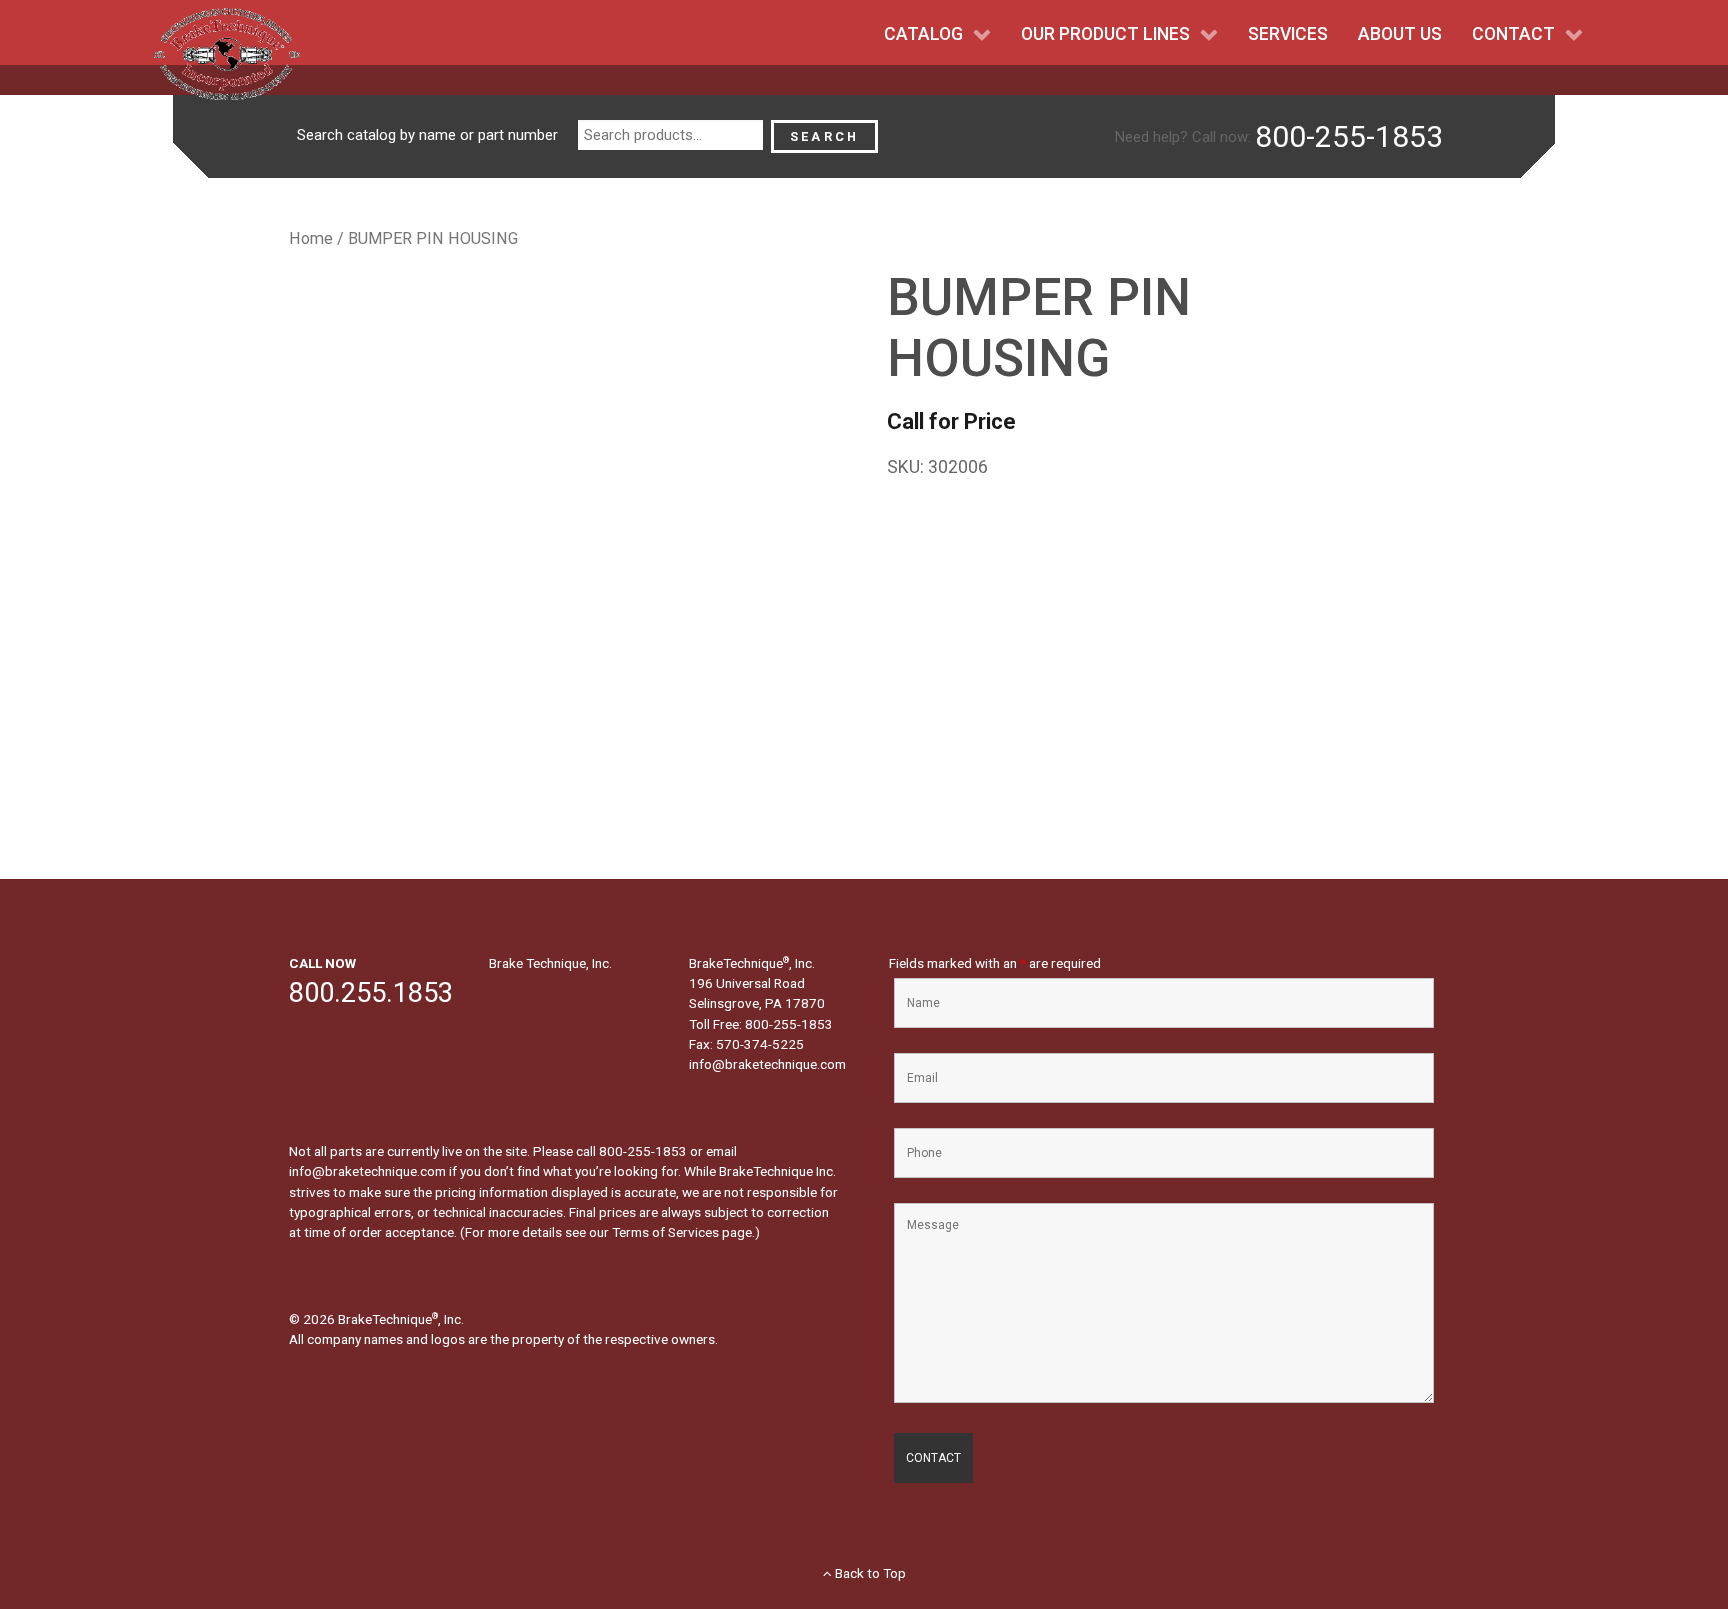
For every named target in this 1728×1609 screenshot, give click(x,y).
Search (824, 136)
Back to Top (869, 1573)
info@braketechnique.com (767, 1064)
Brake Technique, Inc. (550, 963)
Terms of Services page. (683, 1232)
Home (311, 238)
